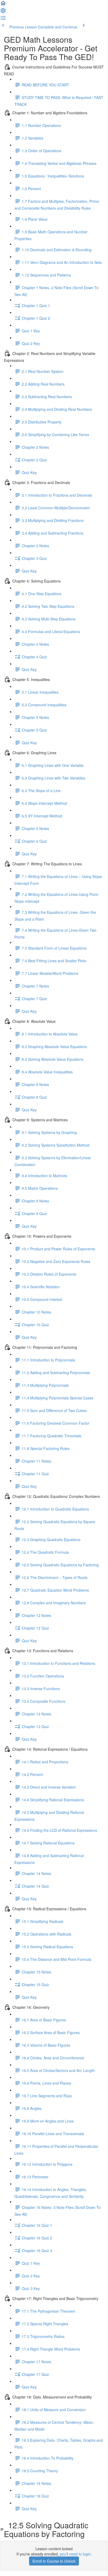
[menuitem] (3, 12)
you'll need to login (75, 2554)
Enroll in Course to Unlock (54, 2561)
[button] (3, 5)
